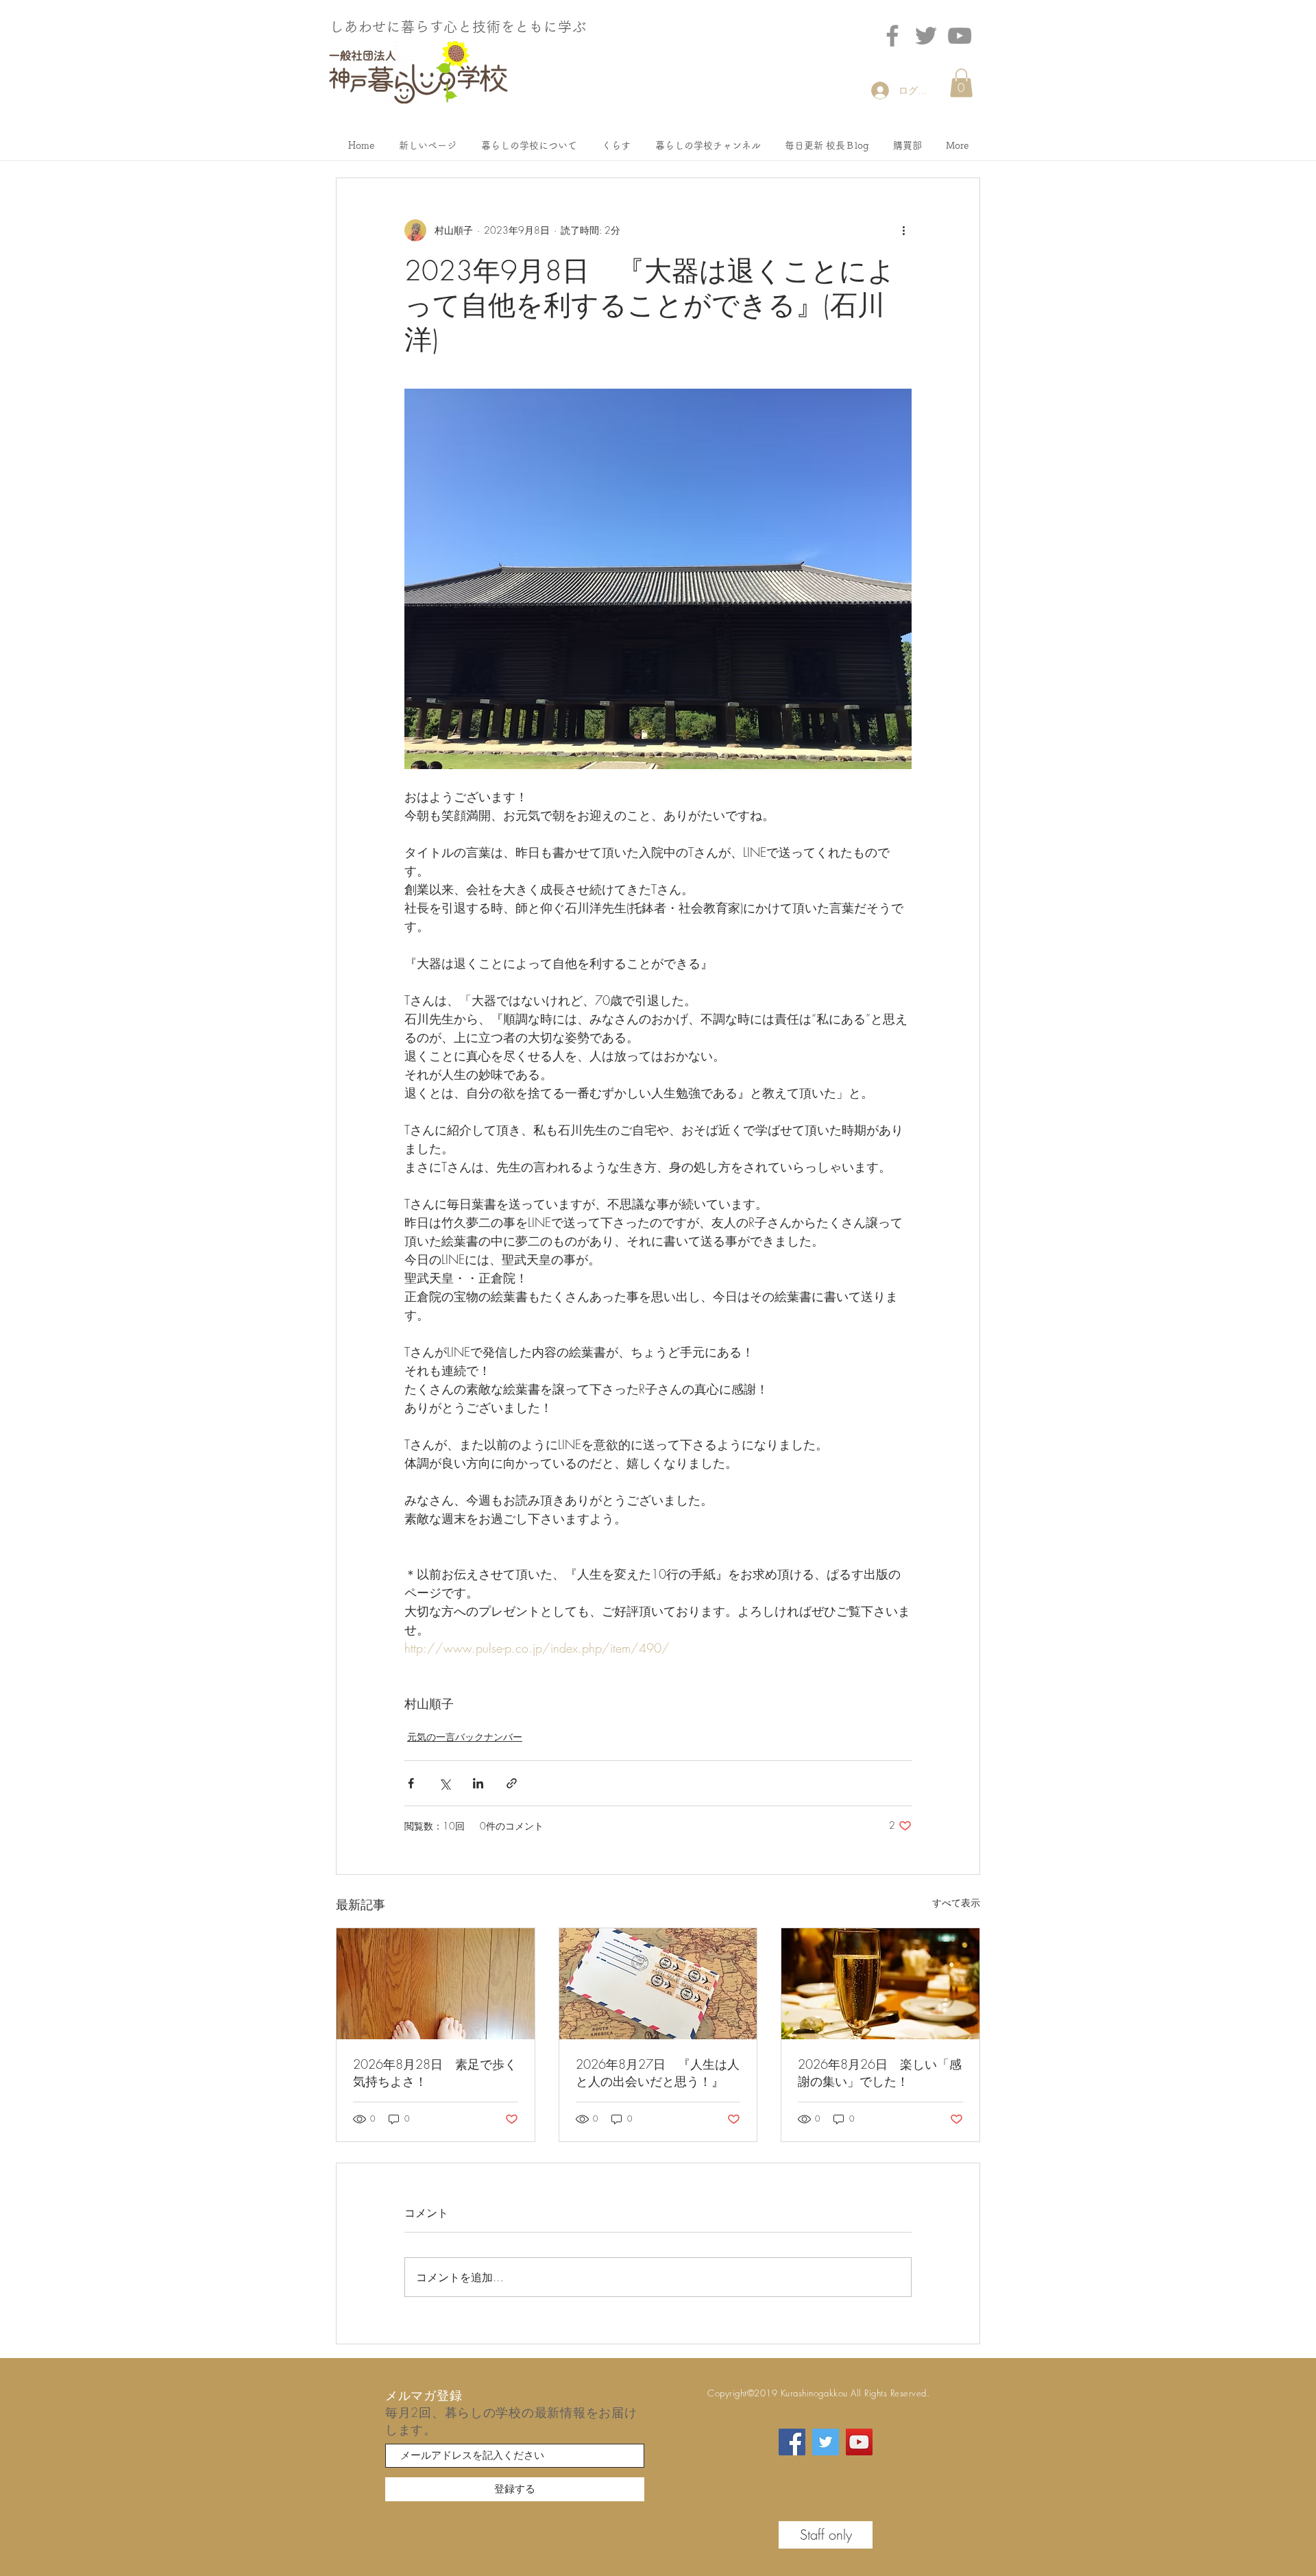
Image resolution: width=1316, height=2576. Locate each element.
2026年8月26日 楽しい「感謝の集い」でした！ (880, 2073)
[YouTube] (859, 2442)
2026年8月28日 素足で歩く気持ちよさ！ (435, 2073)
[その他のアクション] (903, 230)
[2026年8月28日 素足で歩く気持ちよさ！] (436, 1984)
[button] (961, 83)
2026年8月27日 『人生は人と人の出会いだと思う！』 (658, 2073)
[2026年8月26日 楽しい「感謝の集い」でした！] (880, 1984)
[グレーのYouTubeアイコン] (960, 36)
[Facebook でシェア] (411, 1783)
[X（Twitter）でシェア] (444, 1783)
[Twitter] (926, 36)
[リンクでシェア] (512, 1783)
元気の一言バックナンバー (465, 1737)
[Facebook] (892, 36)
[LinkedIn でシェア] (478, 1783)
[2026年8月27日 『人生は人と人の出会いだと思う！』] (658, 1984)
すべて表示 (956, 1903)
